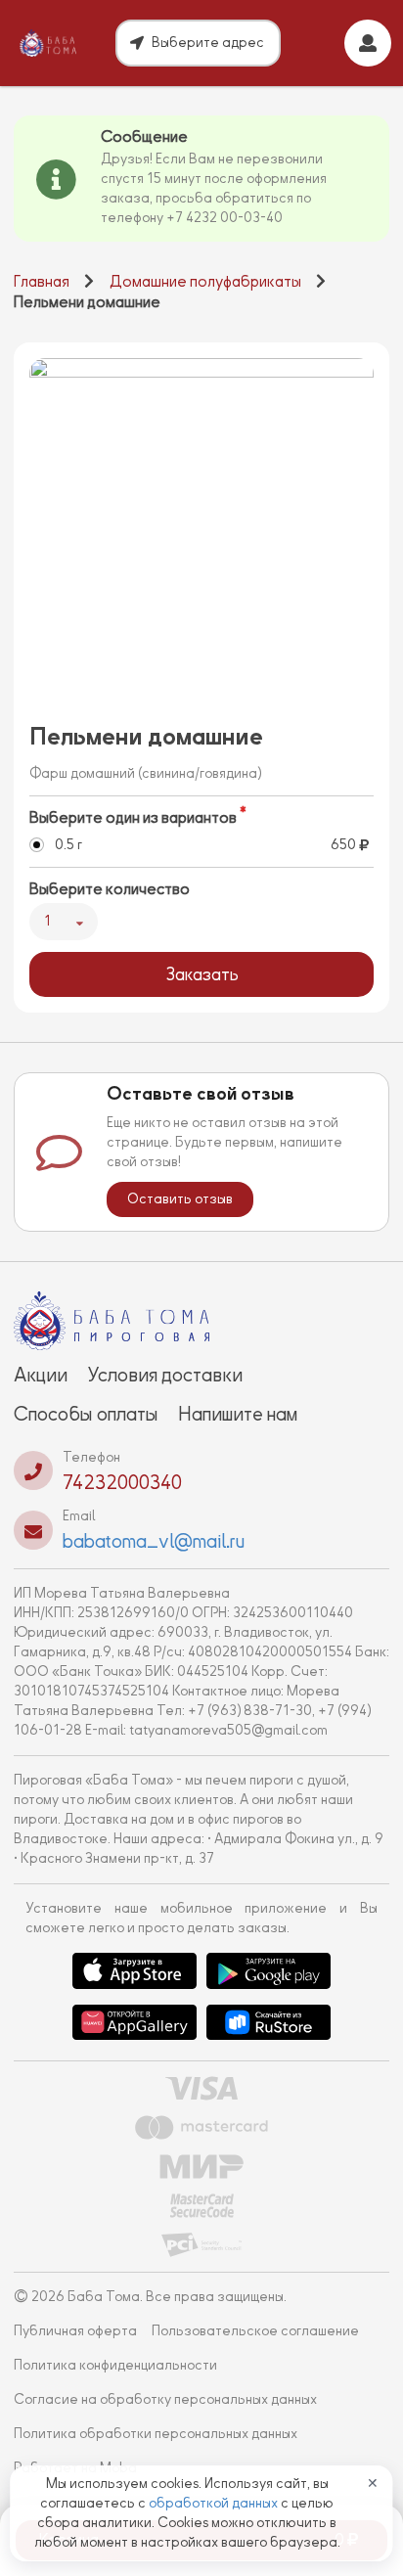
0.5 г (68, 845)
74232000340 (122, 1482)
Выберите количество (110, 889)
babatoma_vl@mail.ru (154, 1541)
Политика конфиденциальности (115, 2365)
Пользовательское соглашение (255, 2331)
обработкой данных (215, 2503)
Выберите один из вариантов (133, 818)
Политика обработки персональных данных (156, 2434)
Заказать (202, 974)
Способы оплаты (86, 1414)
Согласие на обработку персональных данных (165, 2399)
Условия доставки (165, 1375)
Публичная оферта (75, 2331)
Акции (41, 1375)
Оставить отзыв (180, 1199)
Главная (42, 282)
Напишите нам (238, 1414)
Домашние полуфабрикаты (205, 282)
